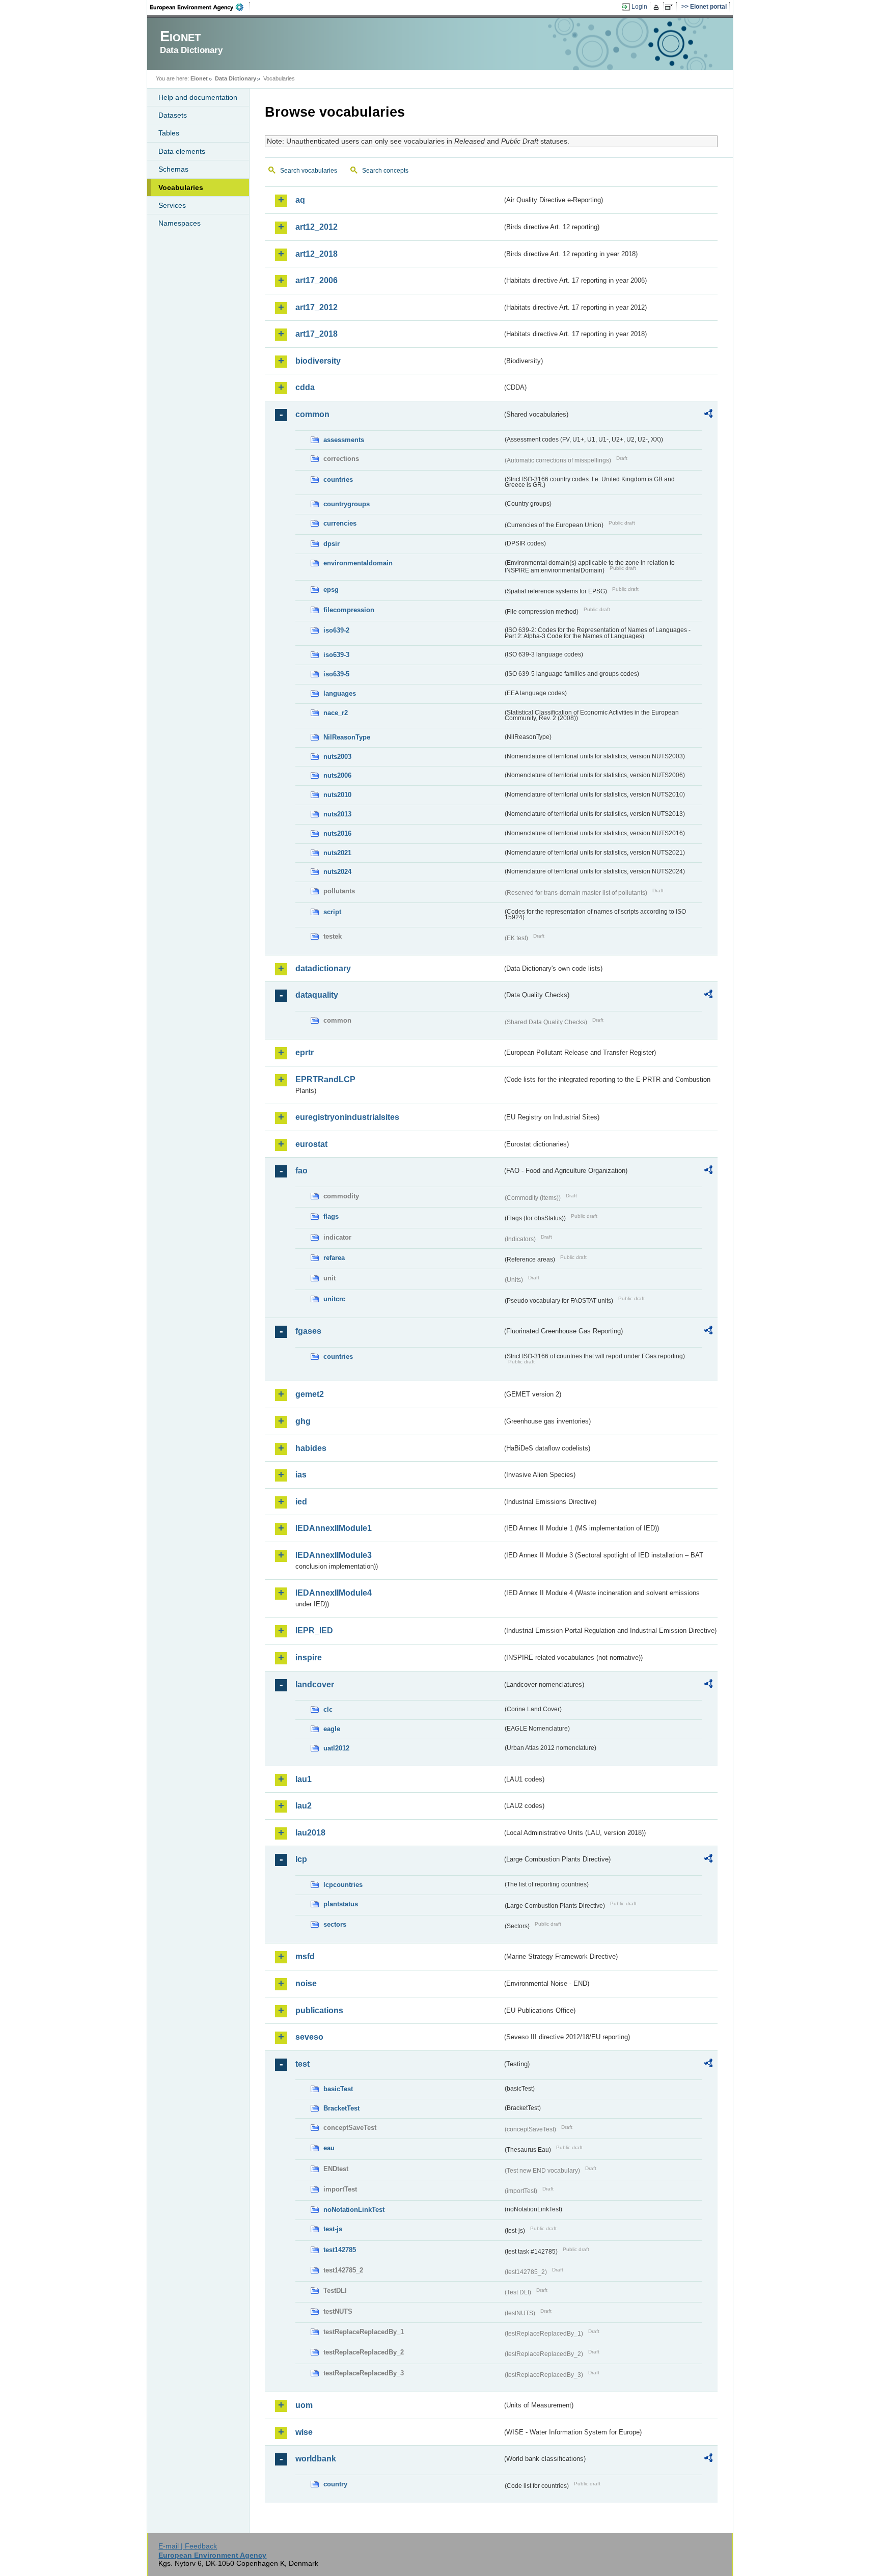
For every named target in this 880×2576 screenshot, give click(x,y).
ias (301, 1475)
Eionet (199, 78)
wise (304, 2432)
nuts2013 (337, 814)
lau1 (304, 1779)
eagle (332, 1729)
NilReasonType (347, 737)
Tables (169, 133)
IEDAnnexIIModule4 (334, 1593)
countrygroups (347, 504)
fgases (308, 1331)
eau (329, 2148)
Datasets (173, 115)
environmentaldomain (358, 563)
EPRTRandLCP (325, 1079)
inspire (309, 1657)
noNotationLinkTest (354, 2210)
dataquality (317, 995)
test (302, 2064)
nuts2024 (337, 872)
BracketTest (341, 2108)
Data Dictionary (236, 78)
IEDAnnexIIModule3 (334, 1555)
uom (304, 2405)
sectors (335, 1924)
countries (338, 479)
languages (340, 693)
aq (300, 200)
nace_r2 (336, 713)
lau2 (304, 1806)
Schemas (173, 169)
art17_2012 (317, 307)
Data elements (182, 151)
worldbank (316, 2459)
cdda (305, 387)
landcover (315, 1684)
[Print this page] (658, 7)
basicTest (338, 2089)
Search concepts (385, 171)
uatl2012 (336, 1748)
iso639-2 (336, 630)
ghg (303, 1421)
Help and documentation (198, 97)
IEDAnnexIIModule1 (334, 1528)
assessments (344, 440)
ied (301, 1502)
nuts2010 (337, 795)
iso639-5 (336, 674)
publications (319, 2010)
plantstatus (341, 1904)
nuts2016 (337, 833)
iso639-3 (336, 655)
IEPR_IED (314, 1630)
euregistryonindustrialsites (347, 1117)
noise (306, 1983)
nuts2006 (337, 775)
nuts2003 (337, 757)
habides (311, 1448)
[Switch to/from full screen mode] (671, 7)
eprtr (305, 1052)
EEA (200, 7)
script (332, 912)
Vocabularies (181, 187)
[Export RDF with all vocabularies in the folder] (708, 415)
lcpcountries (343, 1885)
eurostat (311, 1144)
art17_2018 (317, 334)
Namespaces (180, 223)
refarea (334, 1258)
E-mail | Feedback (188, 2546)
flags (331, 1216)
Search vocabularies (309, 171)
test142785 (340, 2250)
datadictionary (323, 968)
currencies (340, 523)
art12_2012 (317, 227)
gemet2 (310, 1394)
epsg (331, 590)
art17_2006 (317, 280)
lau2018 (310, 1833)
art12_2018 (317, 254)
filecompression (349, 610)
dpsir (332, 544)
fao (301, 1171)
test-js (333, 2229)
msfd (305, 1956)
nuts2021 (337, 853)
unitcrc (334, 1299)
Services (172, 205)
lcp (301, 1859)
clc (328, 1709)
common (312, 414)
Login (639, 7)
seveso (309, 2037)
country (335, 2484)
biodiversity (318, 361)
